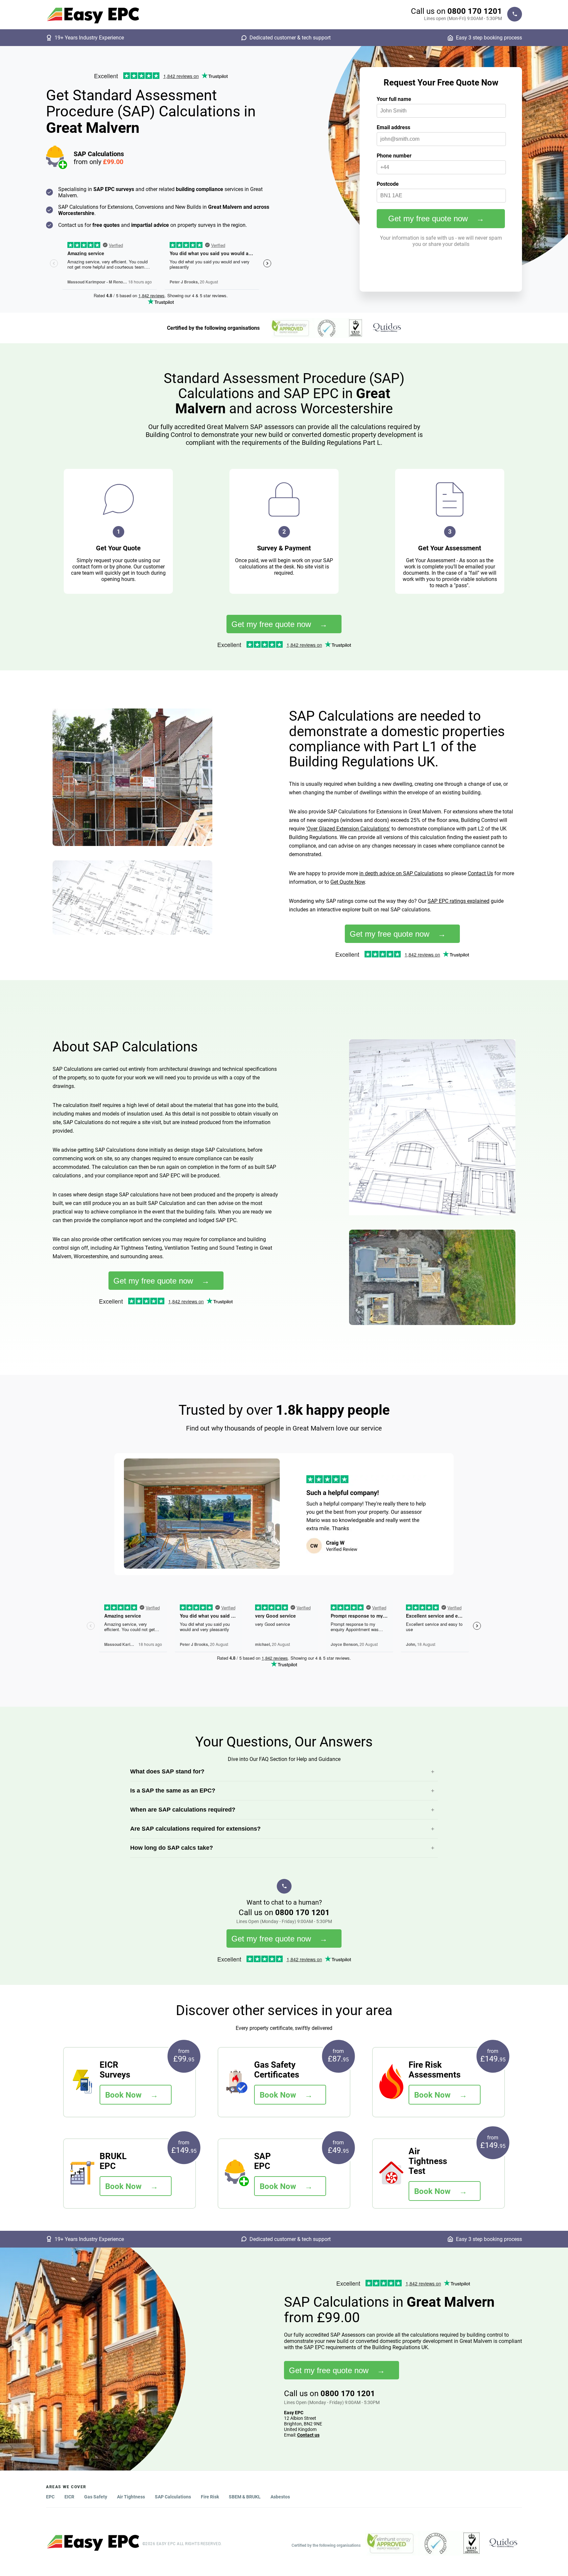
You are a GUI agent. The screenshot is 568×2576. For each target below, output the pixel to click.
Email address (393, 127)
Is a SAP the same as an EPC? (173, 1791)
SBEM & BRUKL (245, 2497)
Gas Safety (96, 2497)
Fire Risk (210, 2497)
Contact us (308, 2435)
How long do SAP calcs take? (172, 1848)
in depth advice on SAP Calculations (401, 873)
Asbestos (280, 2497)
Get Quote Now (348, 882)
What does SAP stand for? (167, 1771)
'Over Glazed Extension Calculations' (348, 829)
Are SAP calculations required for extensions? (195, 1829)
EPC (50, 2497)
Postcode (388, 184)
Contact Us (480, 873)
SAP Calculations (173, 2497)
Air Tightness (131, 2497)
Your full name (394, 99)
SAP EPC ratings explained (459, 901)
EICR (69, 2497)
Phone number (394, 156)
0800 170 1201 (475, 11)
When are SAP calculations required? (183, 1810)
